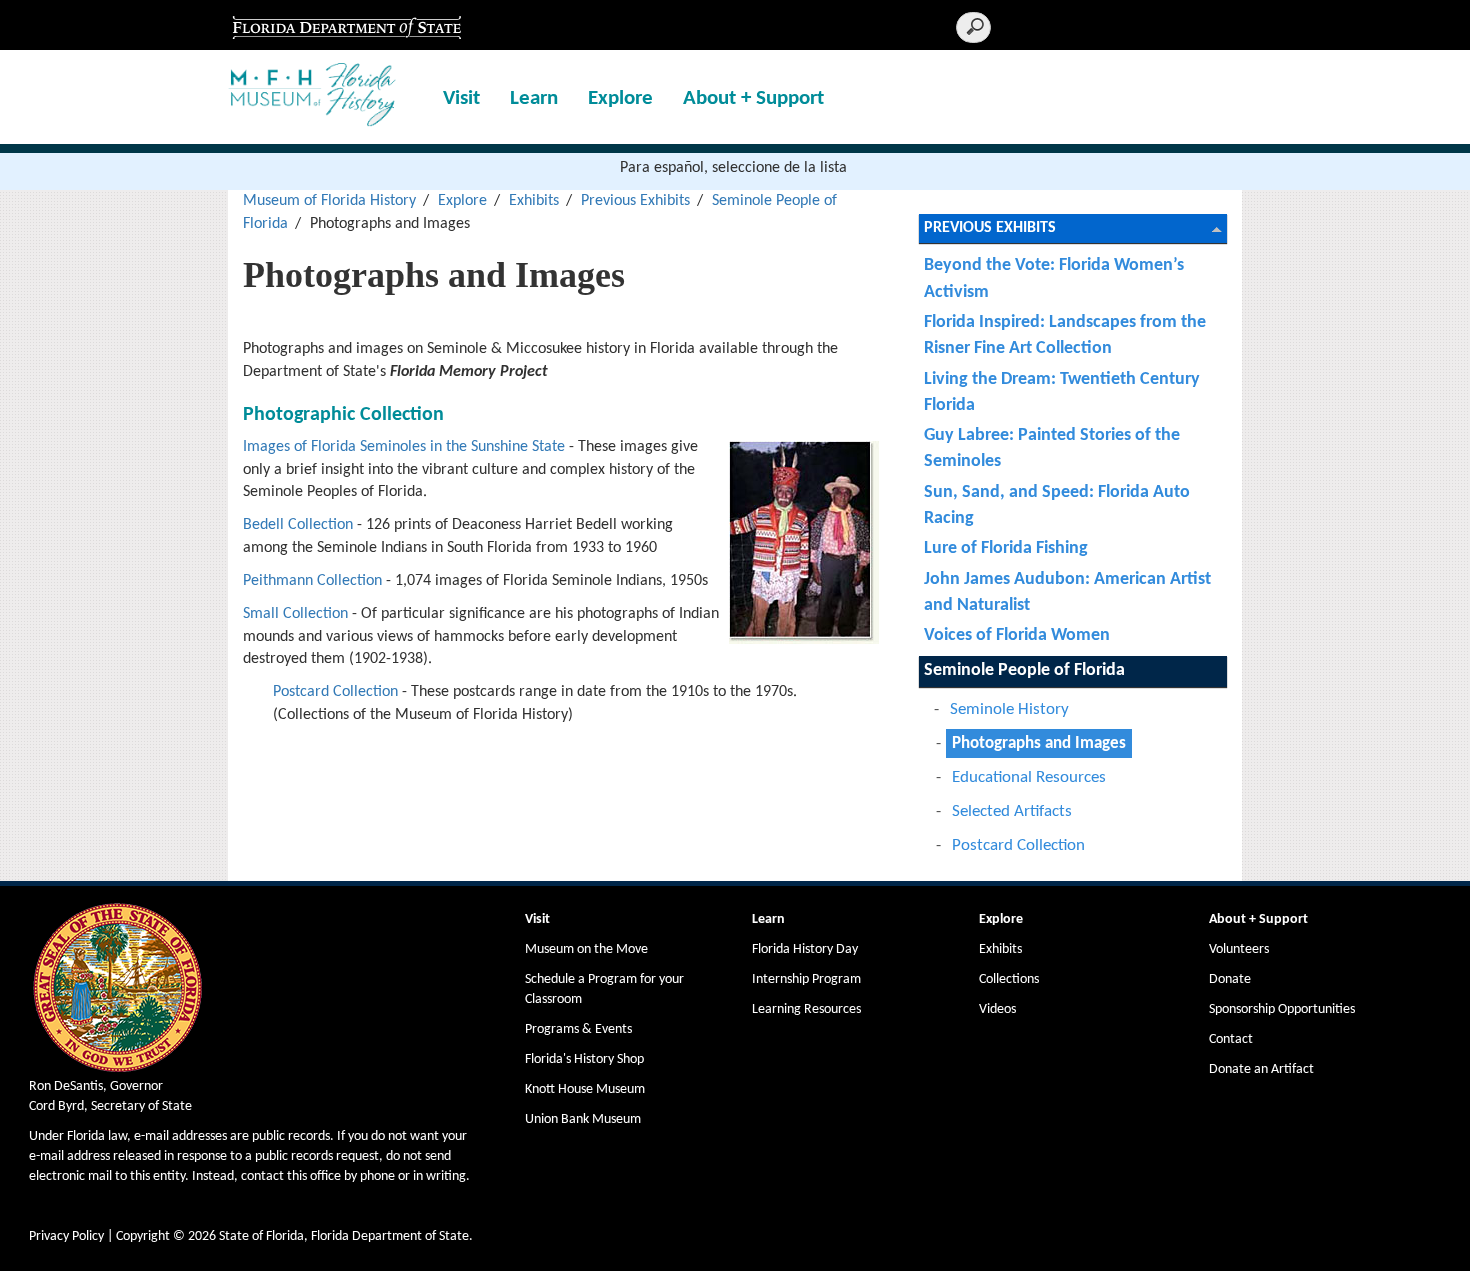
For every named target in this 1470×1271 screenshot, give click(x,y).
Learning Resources (806, 1009)
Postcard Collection (335, 692)
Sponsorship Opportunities (1282, 1009)
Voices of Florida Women (1017, 635)
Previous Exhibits (635, 201)
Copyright (143, 1236)
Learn (534, 98)
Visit (461, 98)
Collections (1009, 979)
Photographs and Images (1039, 743)
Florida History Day (805, 949)
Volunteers (1239, 949)
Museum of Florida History (329, 201)
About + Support (753, 98)
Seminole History (1009, 709)
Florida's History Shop (584, 1059)
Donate (1230, 979)
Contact (1231, 1039)
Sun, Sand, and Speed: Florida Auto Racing (1057, 505)
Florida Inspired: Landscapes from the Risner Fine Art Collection (1065, 335)
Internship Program (806, 979)
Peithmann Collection (312, 581)
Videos (997, 1009)
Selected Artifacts (1012, 811)
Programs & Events (578, 1029)
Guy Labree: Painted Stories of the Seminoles (1052, 448)
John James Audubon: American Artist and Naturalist (1067, 592)
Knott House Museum (585, 1089)
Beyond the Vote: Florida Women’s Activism (1054, 278)
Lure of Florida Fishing (1006, 548)
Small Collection (295, 614)
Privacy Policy (66, 1236)
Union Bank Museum (583, 1119)
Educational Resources (1029, 777)
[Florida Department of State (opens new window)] (346, 25)
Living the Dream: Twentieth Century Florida (1062, 392)
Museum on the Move (586, 949)
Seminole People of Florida (1024, 670)
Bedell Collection (298, 525)
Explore (620, 98)
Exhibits (534, 201)
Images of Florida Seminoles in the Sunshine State (404, 447)
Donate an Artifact (1261, 1069)
